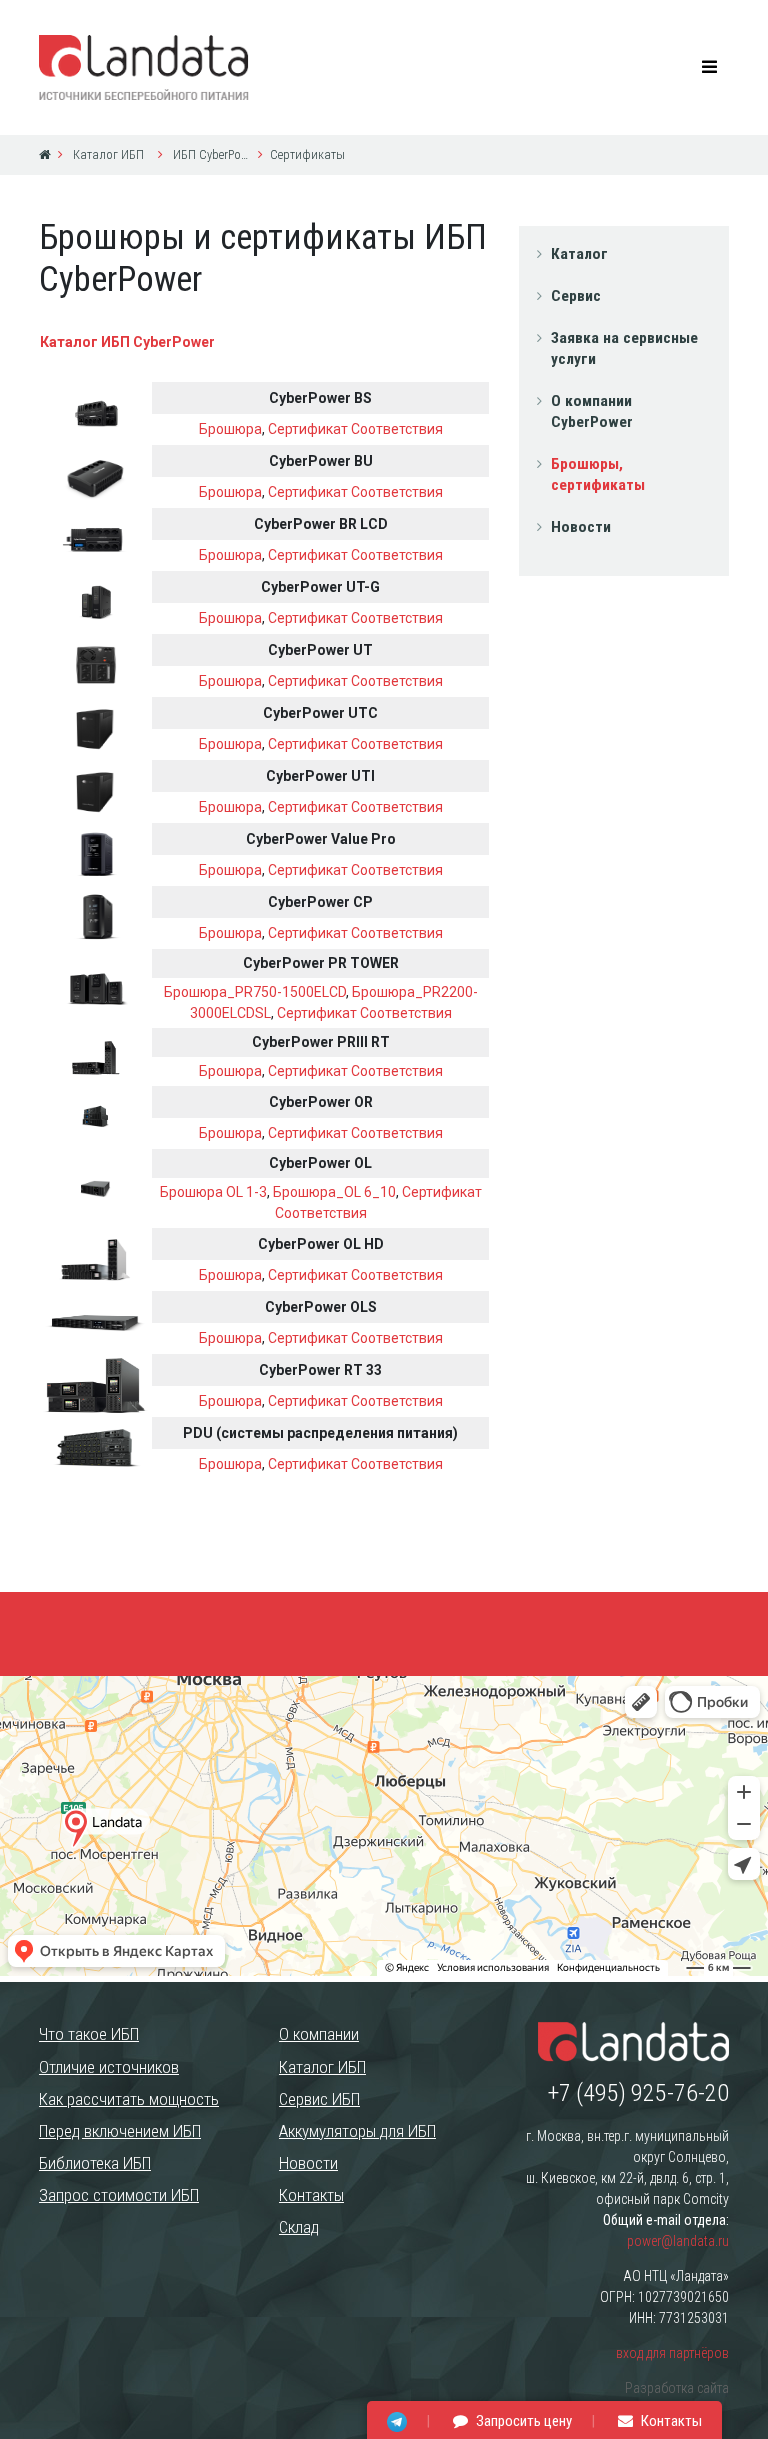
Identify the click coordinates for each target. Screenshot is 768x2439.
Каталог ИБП (107, 154)
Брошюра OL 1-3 (213, 1192)
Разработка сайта (677, 2388)
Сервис (576, 296)
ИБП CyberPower (210, 154)
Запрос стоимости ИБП (119, 2195)
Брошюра (230, 429)
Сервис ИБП (319, 2099)
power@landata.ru (678, 2241)
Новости (581, 527)
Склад (299, 2227)
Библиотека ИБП (95, 2163)
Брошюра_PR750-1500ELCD (255, 992)
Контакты (311, 2195)
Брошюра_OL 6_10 (334, 1192)
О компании (319, 2034)
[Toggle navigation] (710, 67)
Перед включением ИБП (120, 2131)
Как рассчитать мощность (129, 2099)
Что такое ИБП (89, 2034)
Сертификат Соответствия (355, 429)
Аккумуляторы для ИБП (357, 2131)
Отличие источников (109, 2067)
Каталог (579, 254)
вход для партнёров (672, 2353)
